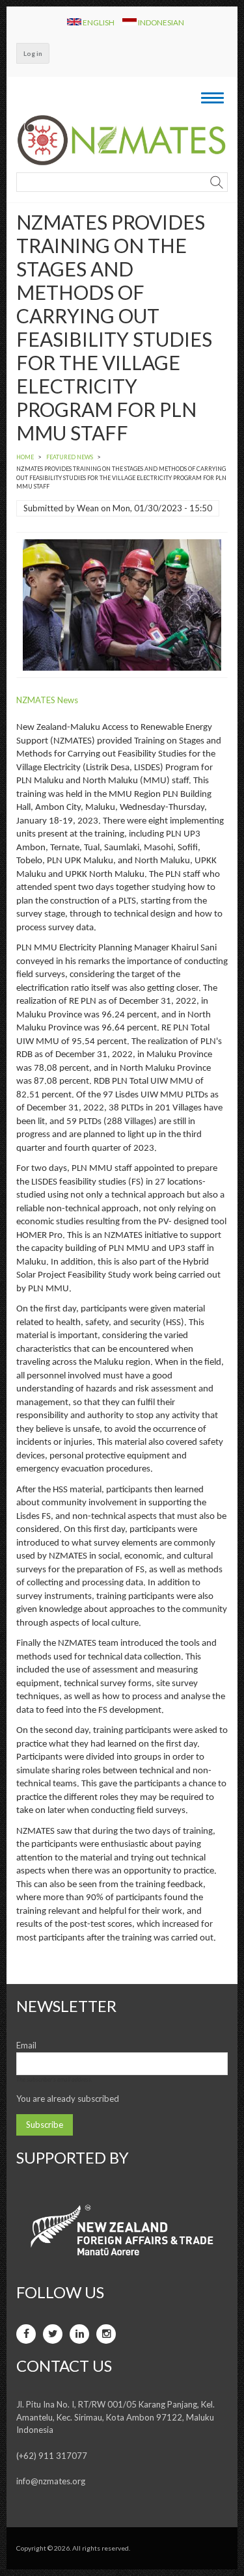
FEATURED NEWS (70, 457)
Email (26, 2045)
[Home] (122, 140)
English (99, 22)
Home (25, 457)
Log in (33, 53)
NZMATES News (47, 700)
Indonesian (160, 22)
